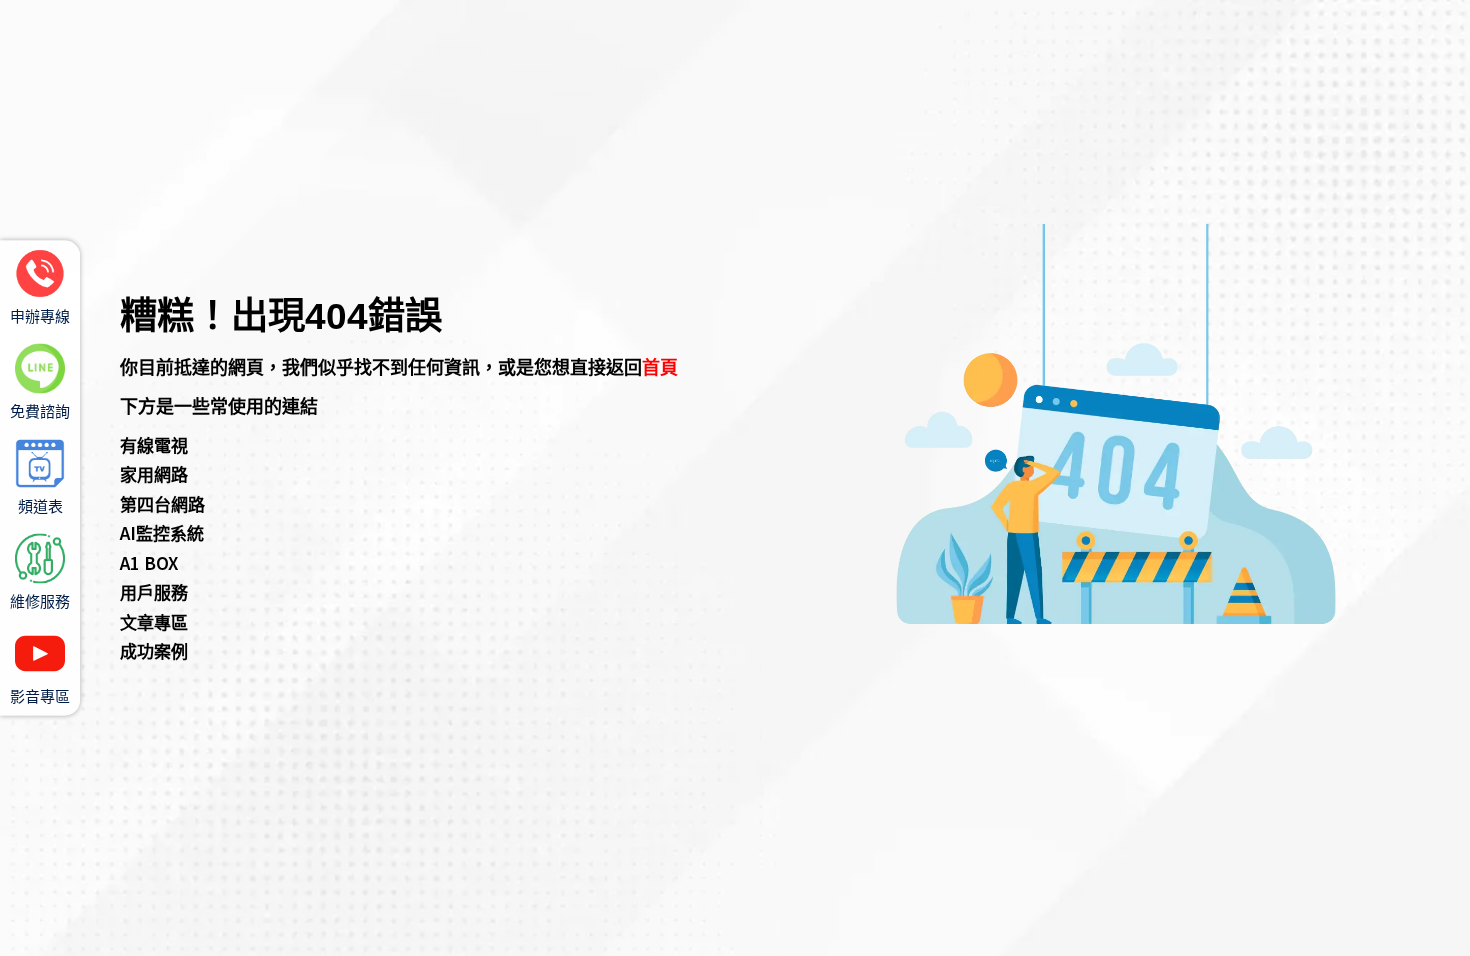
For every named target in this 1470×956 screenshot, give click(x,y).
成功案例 (154, 650)
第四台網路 (162, 503)
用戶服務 (154, 591)
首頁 (660, 366)
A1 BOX (149, 562)
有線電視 (154, 444)
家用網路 (154, 473)
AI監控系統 (162, 532)
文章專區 (154, 621)
